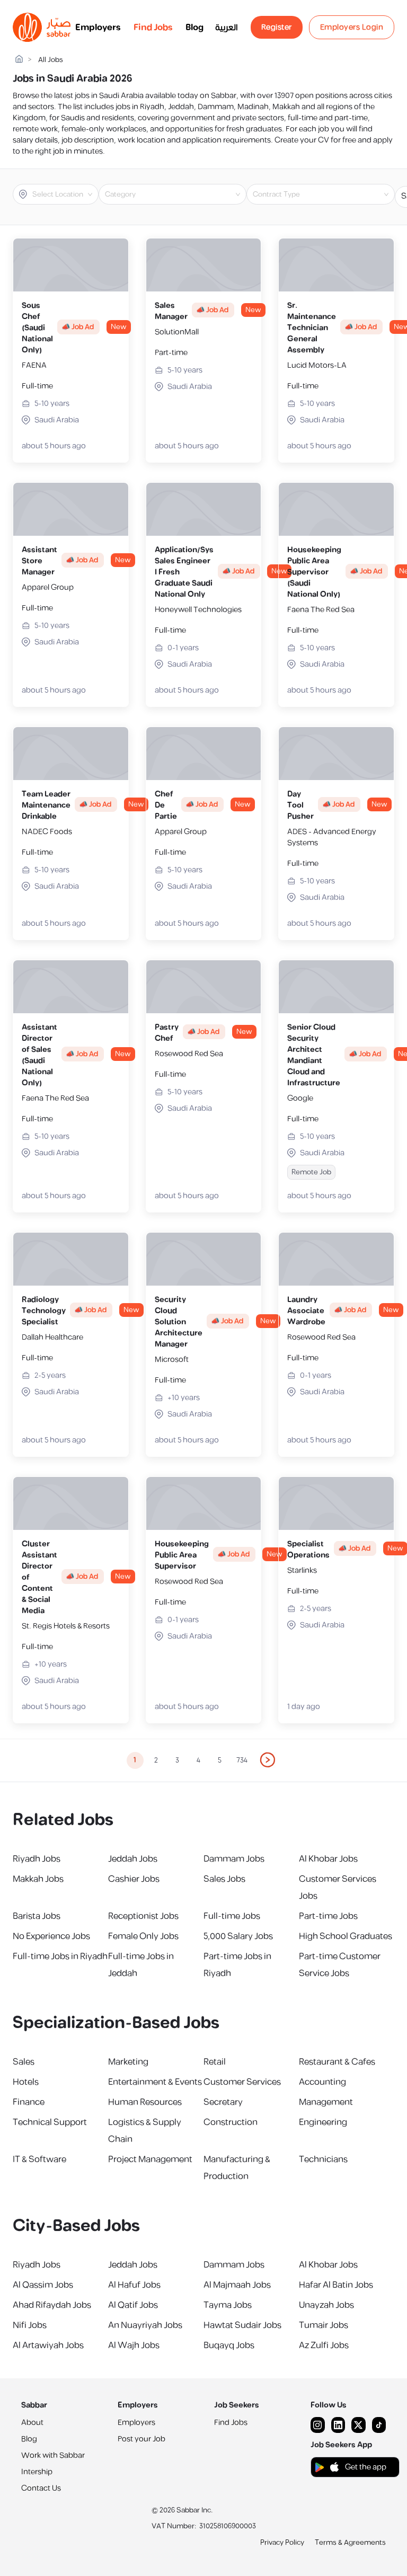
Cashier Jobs (134, 1879)
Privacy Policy (282, 2543)
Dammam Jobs (234, 1859)
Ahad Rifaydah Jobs (52, 2305)
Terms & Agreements (350, 2543)
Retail (215, 2062)
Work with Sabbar (53, 2455)
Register (277, 27)
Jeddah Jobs (133, 1859)
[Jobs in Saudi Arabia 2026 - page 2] (268, 1760)
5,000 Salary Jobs (238, 1936)
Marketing (128, 2062)
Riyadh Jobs (37, 1859)
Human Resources (145, 2102)
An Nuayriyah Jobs (145, 2325)
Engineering (323, 2122)
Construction (231, 2122)
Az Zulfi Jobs (324, 2345)
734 (242, 1760)
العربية (227, 28)
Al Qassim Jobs (43, 2285)
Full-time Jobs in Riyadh (60, 1957)
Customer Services (242, 2082)
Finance (29, 2102)
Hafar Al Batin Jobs (336, 2285)
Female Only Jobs (143, 1936)
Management (326, 2102)
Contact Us (41, 2488)
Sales (24, 2062)
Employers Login (352, 27)
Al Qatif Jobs (133, 2305)
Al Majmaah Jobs (237, 2285)
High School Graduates (346, 1936)
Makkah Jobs (38, 1879)
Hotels (26, 2082)
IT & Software (39, 2159)
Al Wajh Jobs (134, 2345)
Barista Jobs (37, 1916)
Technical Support (50, 2122)
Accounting (322, 2082)
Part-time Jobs (328, 1916)
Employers (98, 28)
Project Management (150, 2159)
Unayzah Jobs (326, 2305)
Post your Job (141, 2439)
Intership (37, 2472)
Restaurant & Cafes (337, 2062)
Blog (194, 28)
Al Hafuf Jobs (134, 2285)
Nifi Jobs (30, 2325)
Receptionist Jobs (143, 1916)
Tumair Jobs (324, 2325)
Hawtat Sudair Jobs (242, 2325)
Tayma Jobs (228, 2305)
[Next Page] (268, 1760)
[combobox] (64, 194)
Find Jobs (153, 28)
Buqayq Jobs (229, 2345)
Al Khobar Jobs (328, 1859)
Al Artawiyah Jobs (48, 2345)
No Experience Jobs (51, 1936)
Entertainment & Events (155, 2082)
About (32, 2423)
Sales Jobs (224, 1879)
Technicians (323, 2159)
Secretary (223, 2102)
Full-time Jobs (232, 1916)
